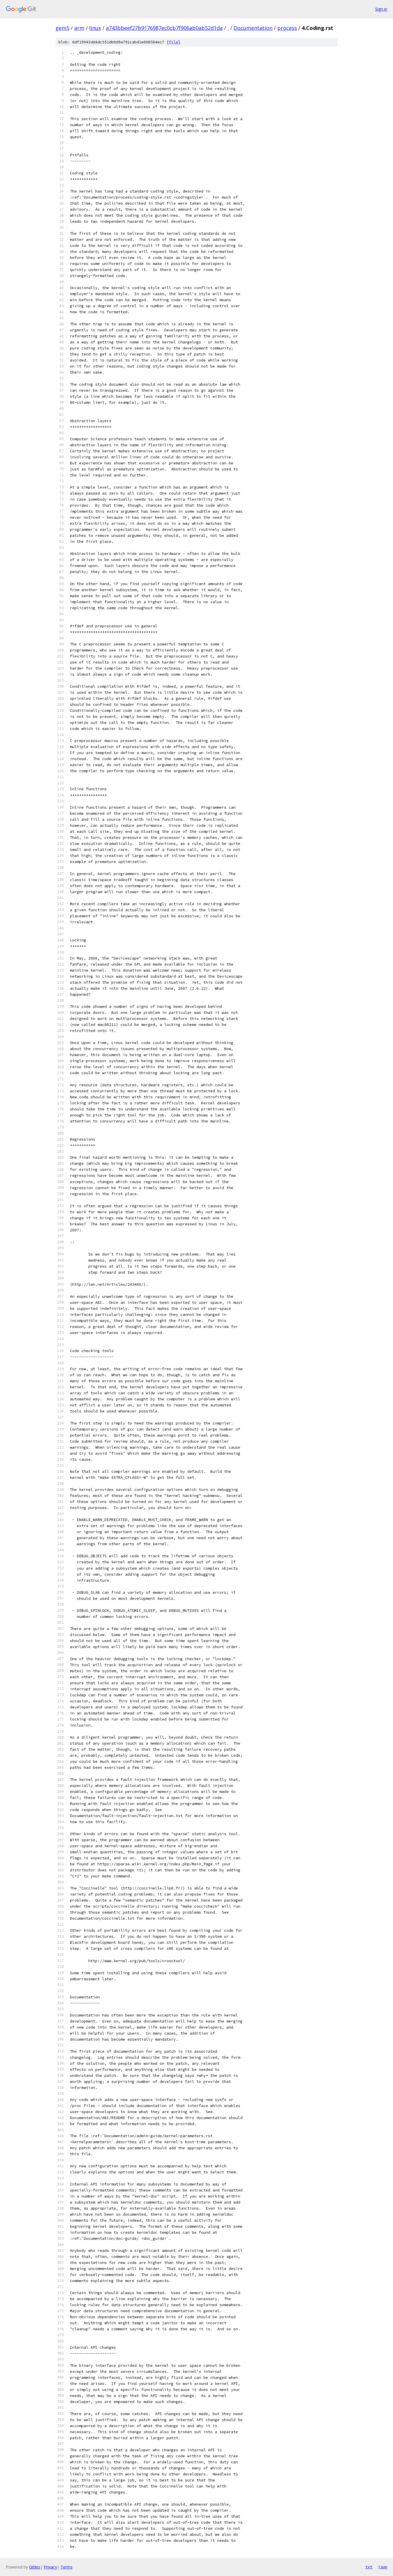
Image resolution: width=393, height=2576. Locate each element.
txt (369, 2567)
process (287, 28)
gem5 (62, 28)
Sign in (381, 9)
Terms (66, 2567)
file (173, 42)
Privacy (50, 2567)
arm (79, 28)
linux (95, 28)
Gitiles (35, 2567)
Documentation (253, 28)
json (383, 2567)
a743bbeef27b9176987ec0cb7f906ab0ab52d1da (164, 28)
